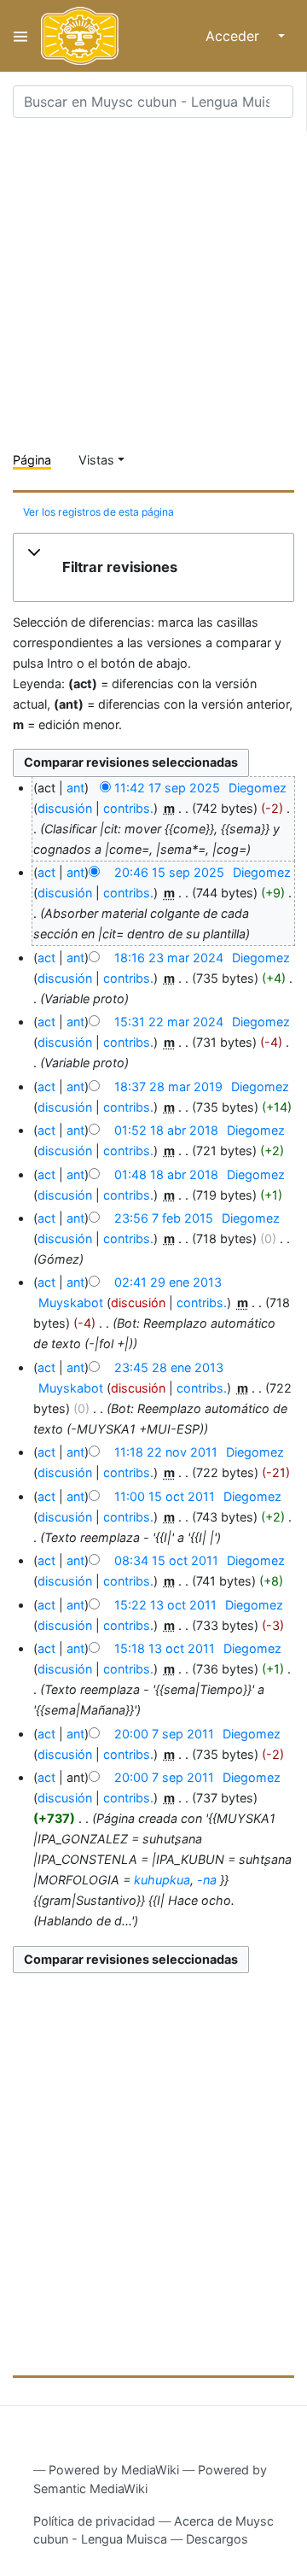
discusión (65, 808)
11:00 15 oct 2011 (165, 1496)
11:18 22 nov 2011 (166, 1452)
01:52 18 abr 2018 (166, 1130)
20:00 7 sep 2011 (164, 1734)
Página (32, 460)
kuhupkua (162, 1880)
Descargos (217, 2539)
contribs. (128, 808)
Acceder (232, 36)
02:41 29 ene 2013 (168, 1282)
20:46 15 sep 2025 (169, 872)
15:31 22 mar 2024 (169, 1022)
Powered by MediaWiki (114, 2470)
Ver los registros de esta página (98, 512)
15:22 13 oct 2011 (165, 1605)
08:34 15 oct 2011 (166, 1560)
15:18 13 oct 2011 (165, 1648)
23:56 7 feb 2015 (164, 1218)
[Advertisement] (153, 285)
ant (75, 788)
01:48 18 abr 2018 (166, 1174)
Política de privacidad (94, 2521)
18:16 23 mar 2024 (169, 958)
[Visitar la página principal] (80, 36)
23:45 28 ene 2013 (169, 1367)
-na (207, 1880)
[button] (153, 568)
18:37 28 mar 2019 (168, 1086)
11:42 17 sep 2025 (167, 788)
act (46, 872)
